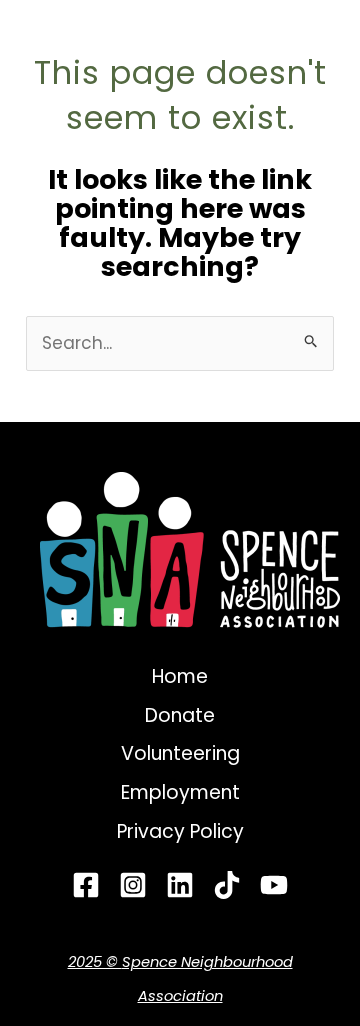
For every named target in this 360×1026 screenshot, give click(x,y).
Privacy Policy (180, 831)
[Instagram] (133, 885)
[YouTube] (274, 885)
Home (180, 676)
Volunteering (180, 753)
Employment (180, 792)
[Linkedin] (180, 885)
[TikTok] (227, 885)
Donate (180, 715)
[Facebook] (86, 885)
